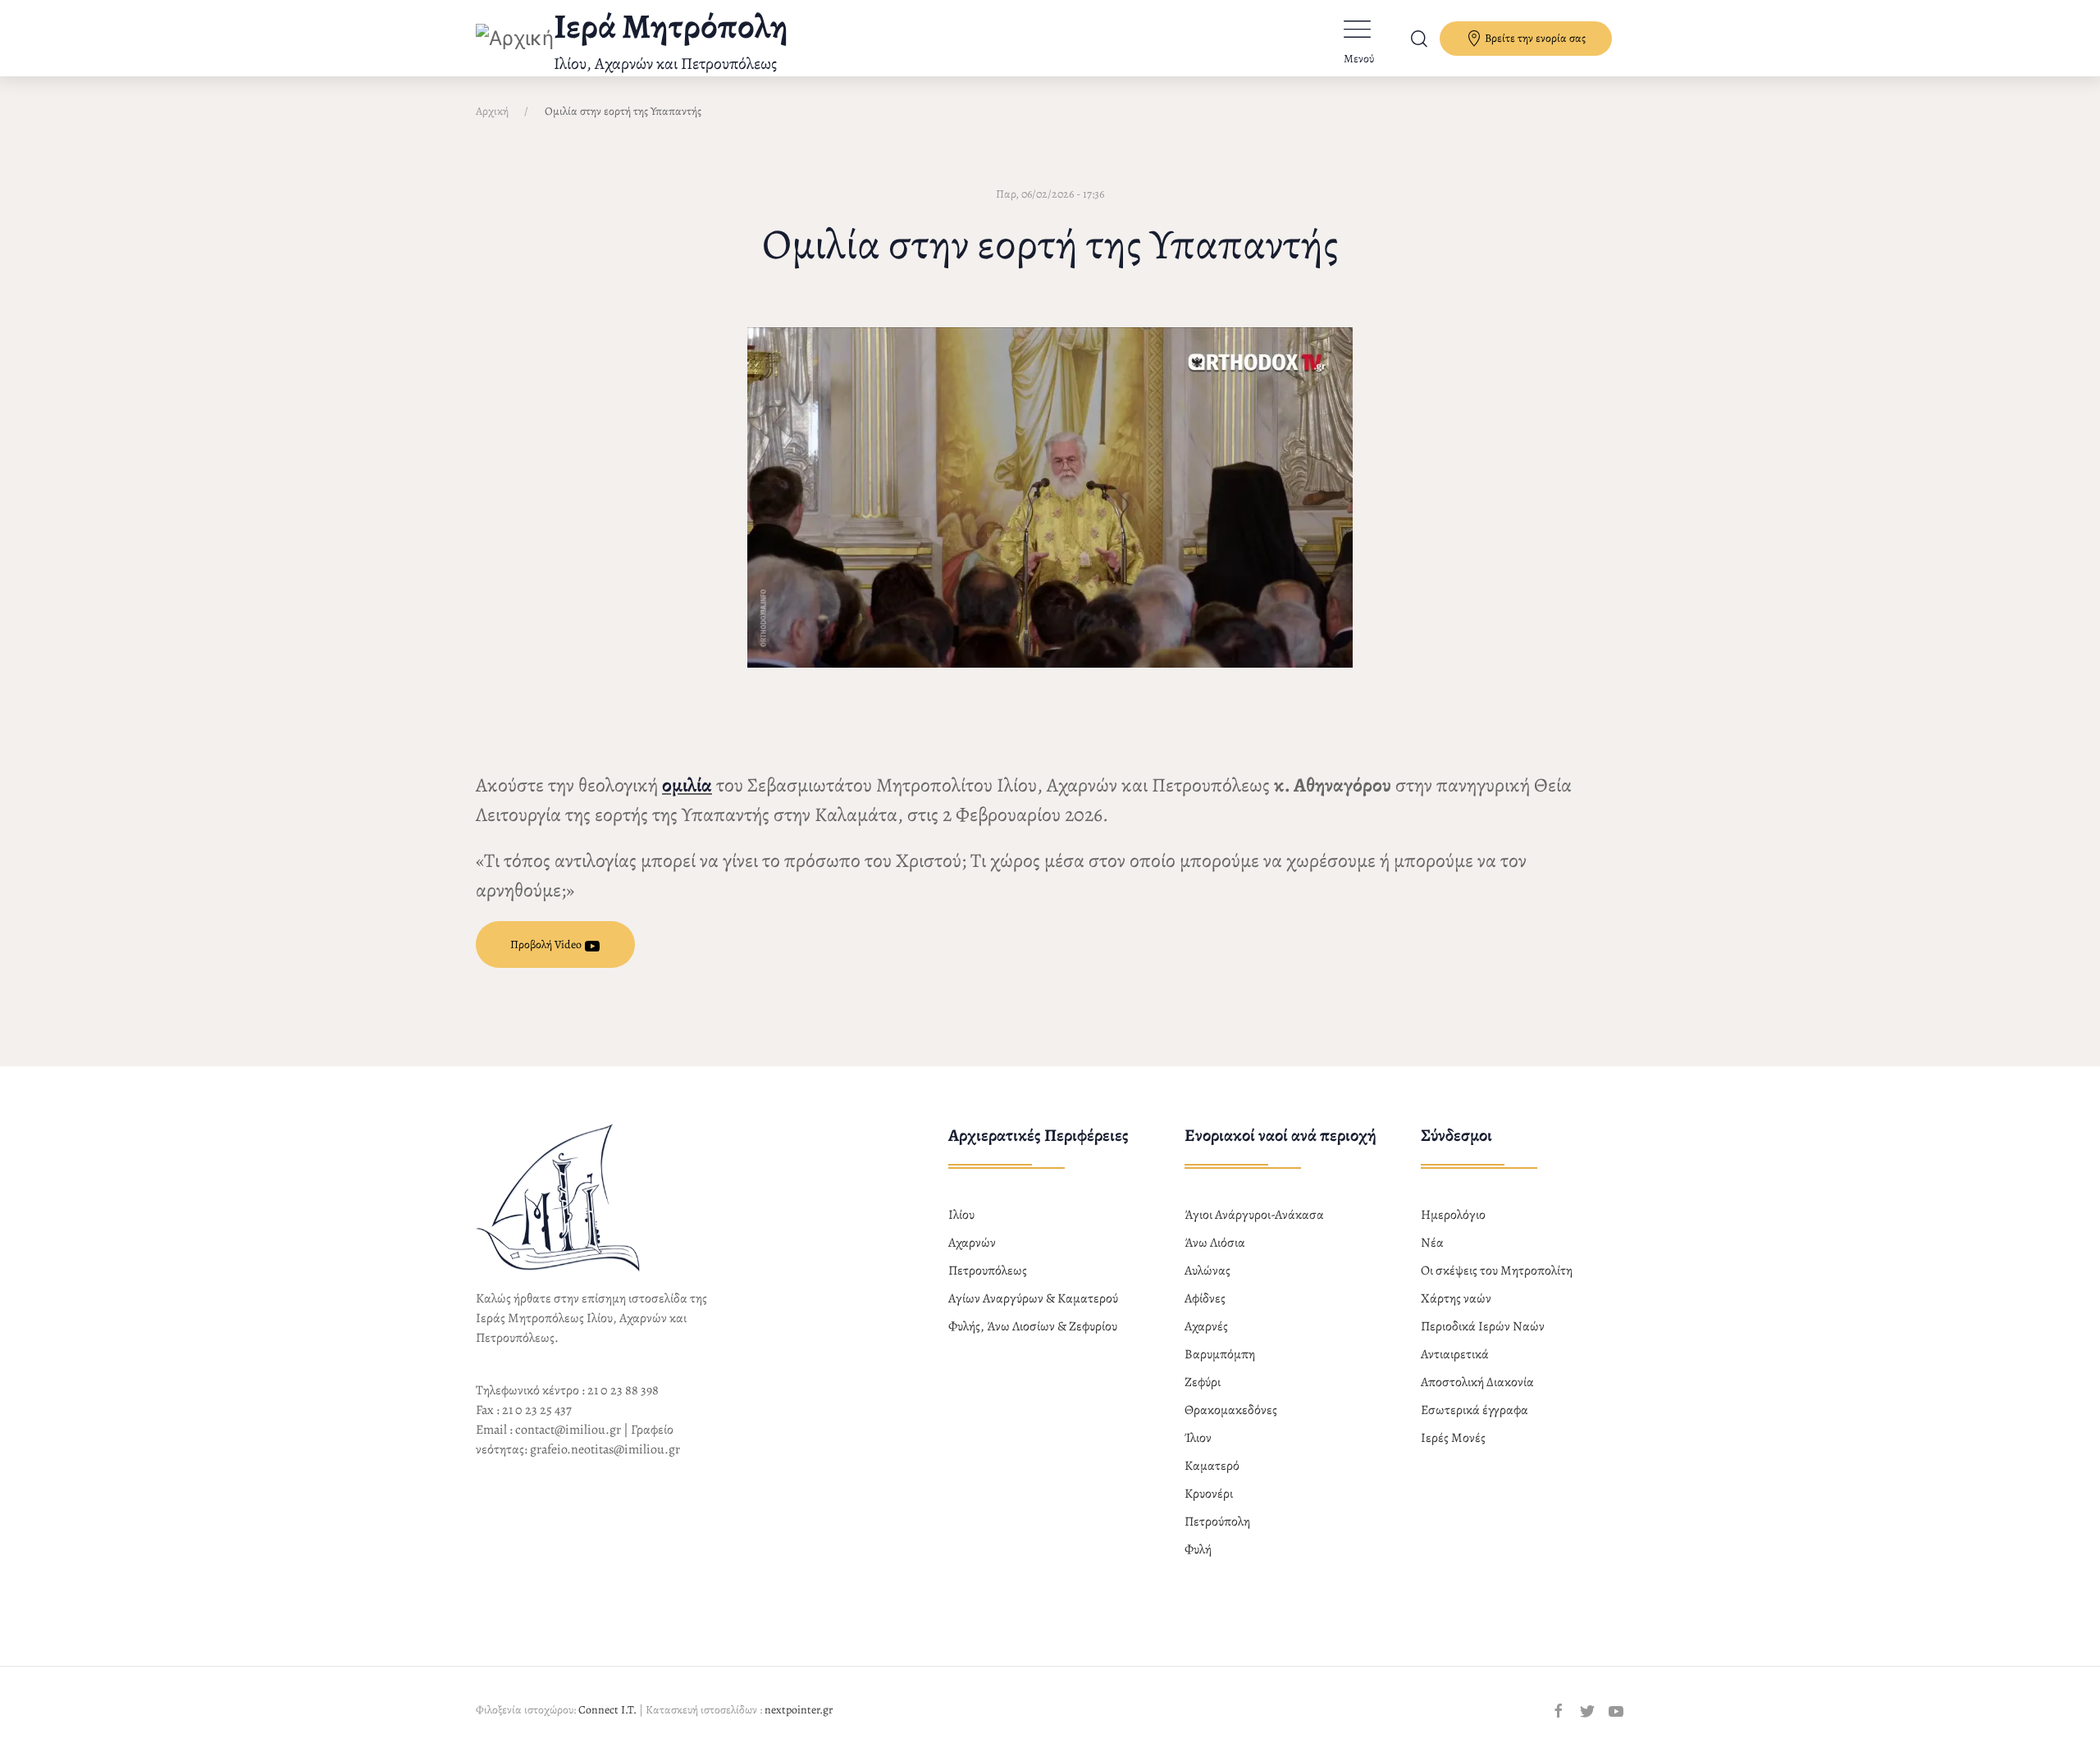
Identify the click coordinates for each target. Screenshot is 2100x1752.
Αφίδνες (1205, 1298)
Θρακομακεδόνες (1231, 1410)
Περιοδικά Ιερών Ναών (1483, 1326)
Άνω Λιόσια (1215, 1243)
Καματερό (1212, 1466)
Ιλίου (961, 1215)
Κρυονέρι (1209, 1494)
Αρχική (492, 111)
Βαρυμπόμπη (1220, 1354)
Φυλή (1198, 1549)
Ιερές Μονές (1453, 1438)
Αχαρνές (1206, 1326)
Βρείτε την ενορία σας (1534, 38)
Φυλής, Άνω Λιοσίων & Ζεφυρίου (1033, 1326)
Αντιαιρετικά (1455, 1354)
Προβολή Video (547, 944)
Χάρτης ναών (1456, 1298)
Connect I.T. (607, 1710)
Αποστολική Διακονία (1477, 1382)
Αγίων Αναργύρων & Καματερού (1033, 1298)
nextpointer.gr (799, 1710)
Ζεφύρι (1203, 1382)
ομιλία (687, 785)
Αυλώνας (1207, 1271)
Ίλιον (1198, 1438)
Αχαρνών (972, 1243)
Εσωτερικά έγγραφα (1475, 1410)
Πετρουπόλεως (988, 1271)
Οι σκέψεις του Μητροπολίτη (1497, 1271)
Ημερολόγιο (1453, 1215)
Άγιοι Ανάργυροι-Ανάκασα (1254, 1215)
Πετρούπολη (1217, 1522)
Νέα (1432, 1243)
